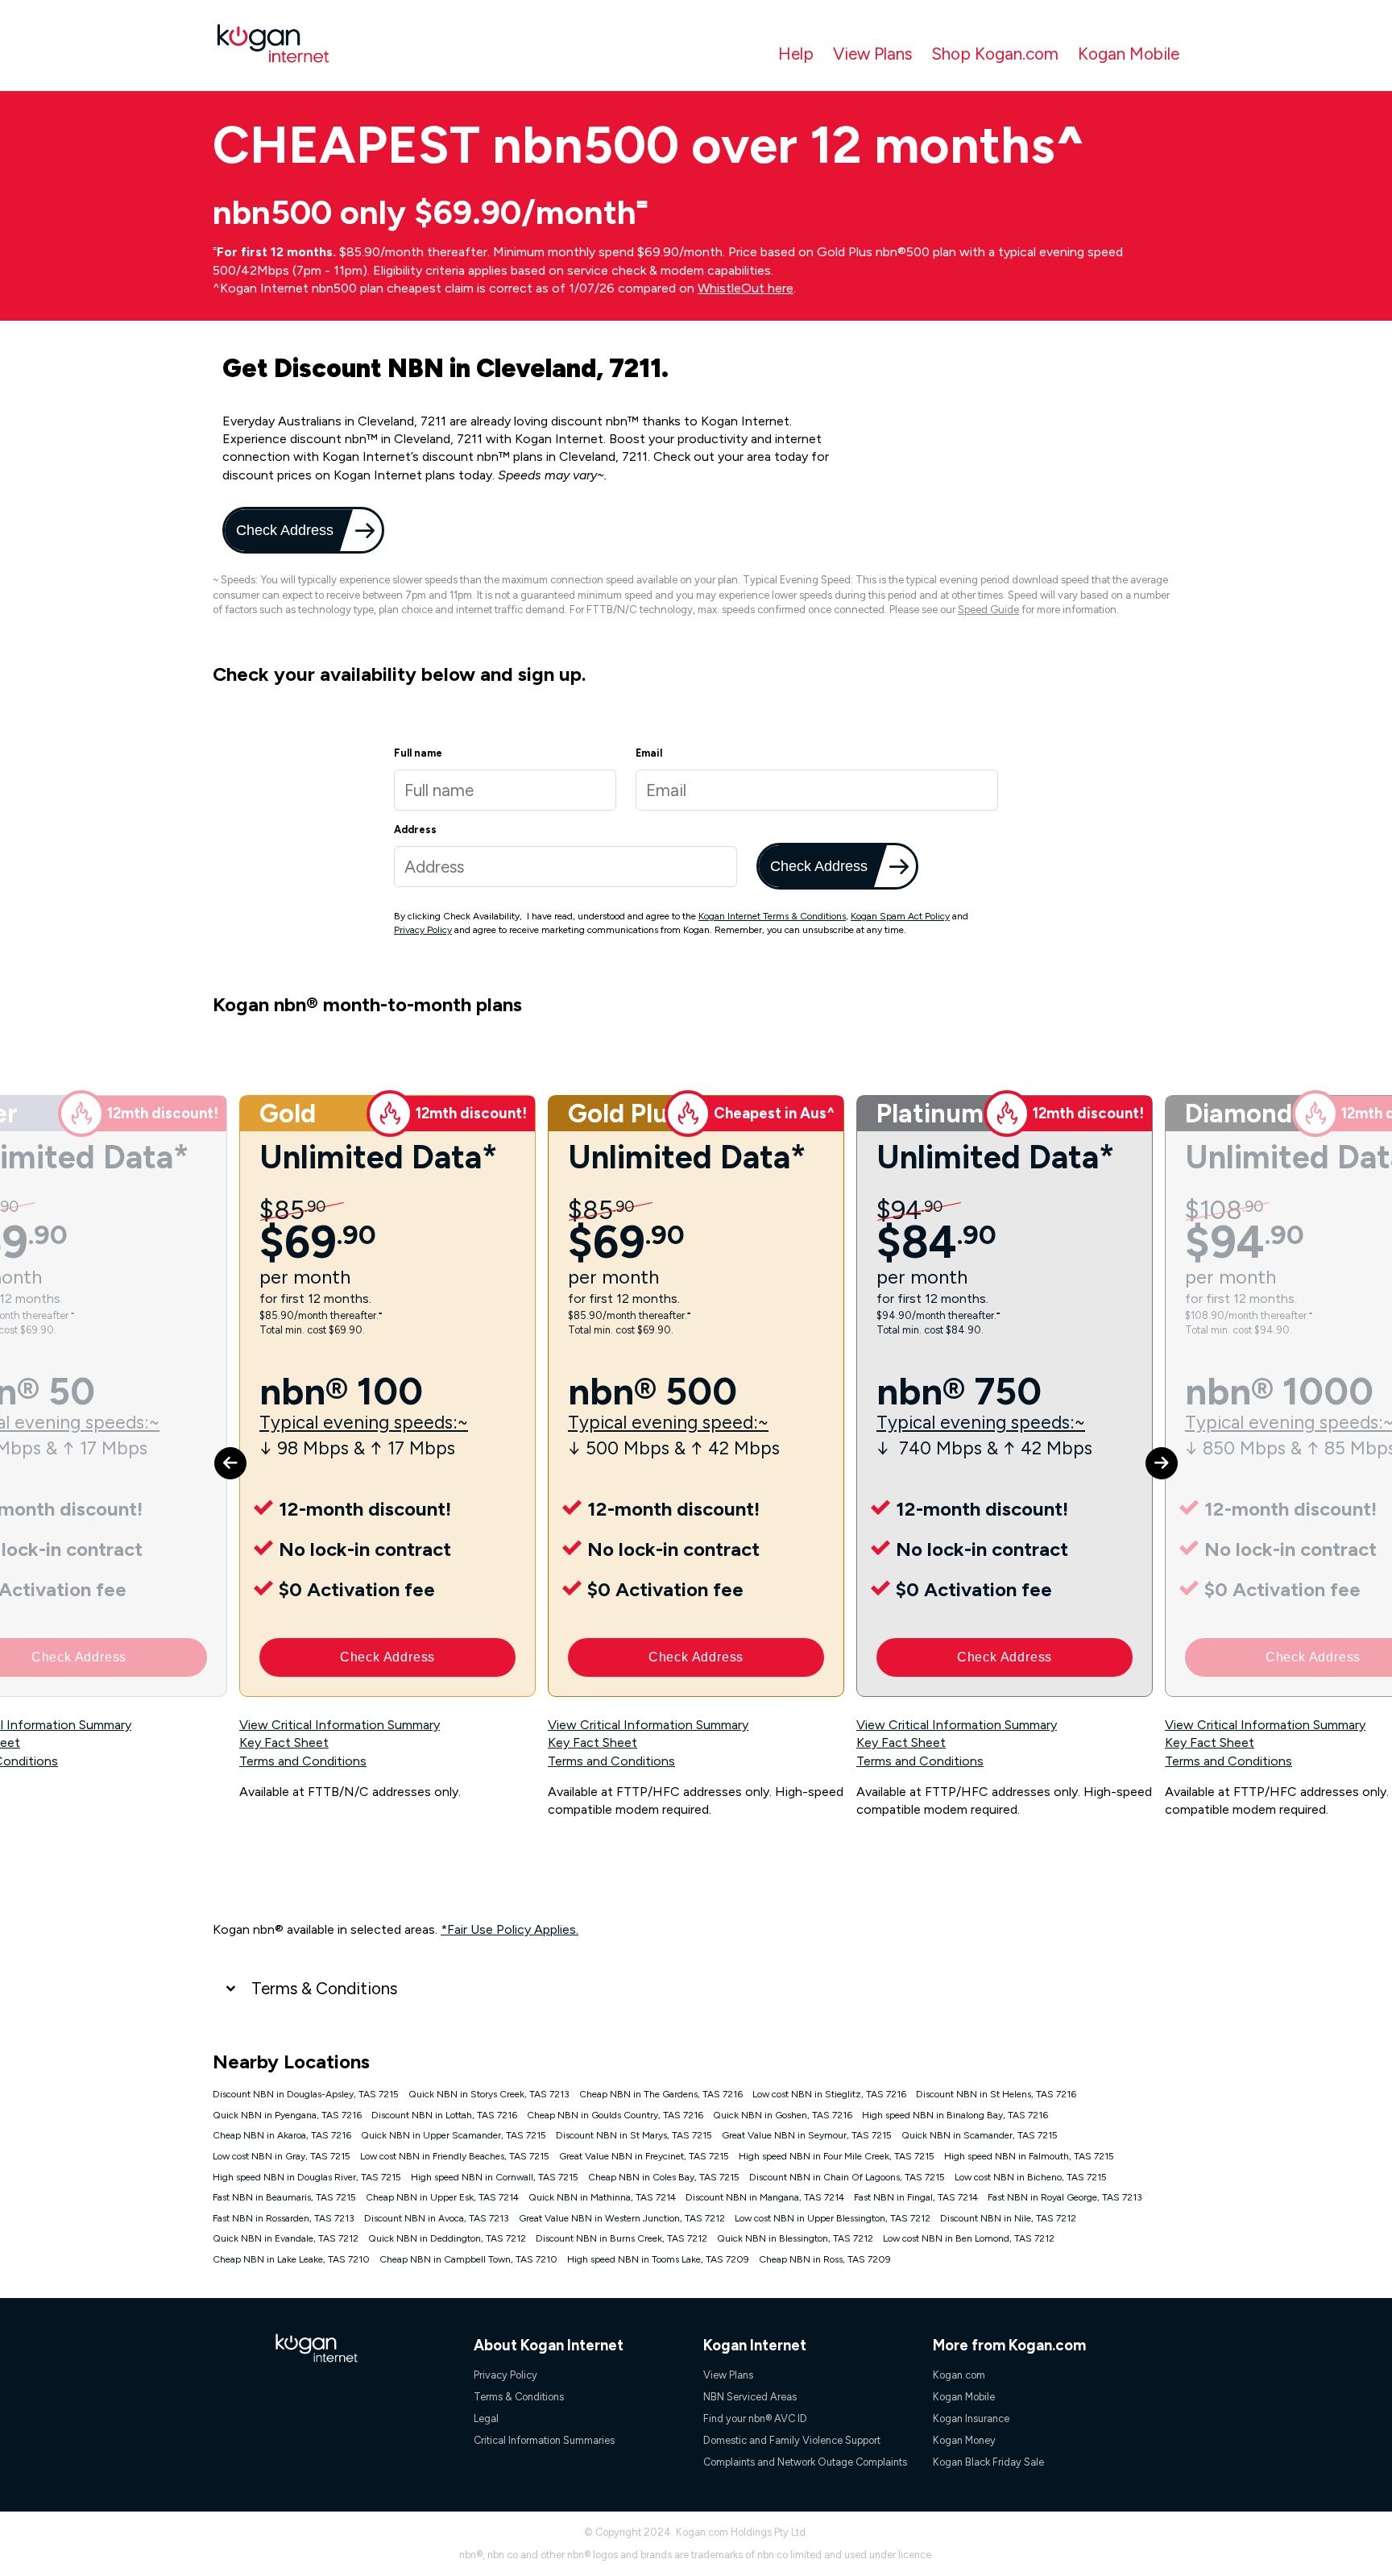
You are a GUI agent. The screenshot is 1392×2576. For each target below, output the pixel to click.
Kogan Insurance (971, 2418)
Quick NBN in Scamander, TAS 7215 (980, 2135)
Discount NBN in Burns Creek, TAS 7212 (621, 2238)
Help (796, 54)
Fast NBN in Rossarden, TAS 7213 (284, 2218)
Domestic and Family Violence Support (792, 2440)
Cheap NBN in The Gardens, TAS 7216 (661, 2094)
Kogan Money (964, 2440)
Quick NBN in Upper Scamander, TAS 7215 (454, 2135)
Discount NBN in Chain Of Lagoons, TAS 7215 (847, 2177)
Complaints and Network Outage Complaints (805, 2462)
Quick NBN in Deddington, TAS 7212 (447, 2238)
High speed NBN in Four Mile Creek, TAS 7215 (837, 2156)
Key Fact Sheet (284, 1742)
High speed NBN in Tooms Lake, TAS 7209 (658, 2259)
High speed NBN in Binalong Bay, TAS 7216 (955, 2115)
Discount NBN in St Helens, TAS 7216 (996, 2094)
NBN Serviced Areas (750, 2397)
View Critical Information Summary (340, 1725)
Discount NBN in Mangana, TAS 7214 (765, 2197)
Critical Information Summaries (544, 2440)
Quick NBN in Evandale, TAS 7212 (286, 2238)
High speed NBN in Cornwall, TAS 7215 (495, 2177)
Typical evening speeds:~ (364, 1423)
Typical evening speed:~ (668, 1423)
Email (649, 753)
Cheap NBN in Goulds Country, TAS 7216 (615, 2115)
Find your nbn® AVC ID (755, 2418)
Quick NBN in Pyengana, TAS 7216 (287, 2115)
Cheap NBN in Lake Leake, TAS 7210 (291, 2259)
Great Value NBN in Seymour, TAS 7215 (807, 2135)
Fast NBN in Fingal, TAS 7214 (916, 2197)
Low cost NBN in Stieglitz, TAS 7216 (829, 2094)
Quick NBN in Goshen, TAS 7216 (783, 2115)
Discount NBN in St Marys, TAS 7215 (634, 2135)
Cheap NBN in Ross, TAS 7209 (825, 2259)
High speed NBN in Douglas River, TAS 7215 (307, 2177)
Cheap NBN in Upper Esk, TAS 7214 (442, 2197)
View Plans (872, 54)
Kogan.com (959, 2375)
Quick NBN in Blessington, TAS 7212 (795, 2238)
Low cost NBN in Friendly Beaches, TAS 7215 (455, 2156)
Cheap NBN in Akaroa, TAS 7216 (282, 2135)
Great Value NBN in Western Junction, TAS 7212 (622, 2218)
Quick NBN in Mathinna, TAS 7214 (602, 2197)
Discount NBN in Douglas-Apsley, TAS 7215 (306, 2094)
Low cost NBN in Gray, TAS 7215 (282, 2156)
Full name (418, 753)
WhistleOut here (746, 288)
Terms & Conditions (324, 1988)
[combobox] (565, 867)
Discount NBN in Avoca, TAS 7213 (437, 2218)
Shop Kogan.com (995, 54)
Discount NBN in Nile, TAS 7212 (1008, 2218)
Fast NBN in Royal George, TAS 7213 (1065, 2197)
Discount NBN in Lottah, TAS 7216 (444, 2115)
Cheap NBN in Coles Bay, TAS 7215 (664, 2177)
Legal (486, 2418)
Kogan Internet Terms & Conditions (772, 916)
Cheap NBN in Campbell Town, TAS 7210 (468, 2259)
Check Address (283, 530)
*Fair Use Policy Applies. (510, 1929)
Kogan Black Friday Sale (988, 2462)
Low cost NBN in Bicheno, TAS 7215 (1031, 2177)
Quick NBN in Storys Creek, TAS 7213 (489, 2094)
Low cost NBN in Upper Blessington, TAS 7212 (833, 2218)
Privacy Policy (423, 930)
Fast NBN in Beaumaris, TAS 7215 (284, 2197)
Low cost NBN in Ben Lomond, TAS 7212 (969, 2238)
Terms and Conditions (303, 1761)
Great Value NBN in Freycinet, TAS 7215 (644, 2156)
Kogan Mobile (1129, 54)
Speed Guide (988, 610)
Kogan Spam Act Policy (900, 916)
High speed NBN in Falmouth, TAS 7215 (1029, 2156)
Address (415, 830)
